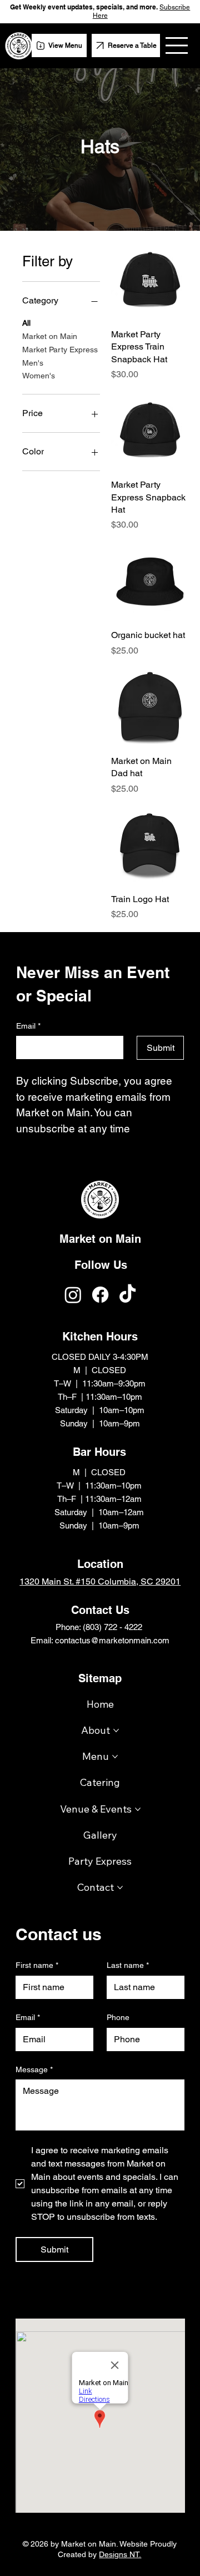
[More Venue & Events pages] (138, 1809)
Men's (33, 363)
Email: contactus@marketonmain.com (100, 1640)
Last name (128, 1965)
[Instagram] (73, 1295)
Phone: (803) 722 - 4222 (100, 1627)
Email (28, 2017)
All (26, 323)
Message (34, 2069)
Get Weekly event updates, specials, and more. (85, 7)
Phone (118, 2017)
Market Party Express (60, 350)
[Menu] (177, 45)
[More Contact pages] (120, 1887)
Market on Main (50, 336)
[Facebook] (100, 1295)
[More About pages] (116, 1730)
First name (37, 1965)
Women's (39, 376)
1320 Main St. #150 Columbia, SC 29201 (100, 1581)
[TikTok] (127, 1295)
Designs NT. (120, 2554)
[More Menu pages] (115, 1757)
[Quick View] (150, 281)
